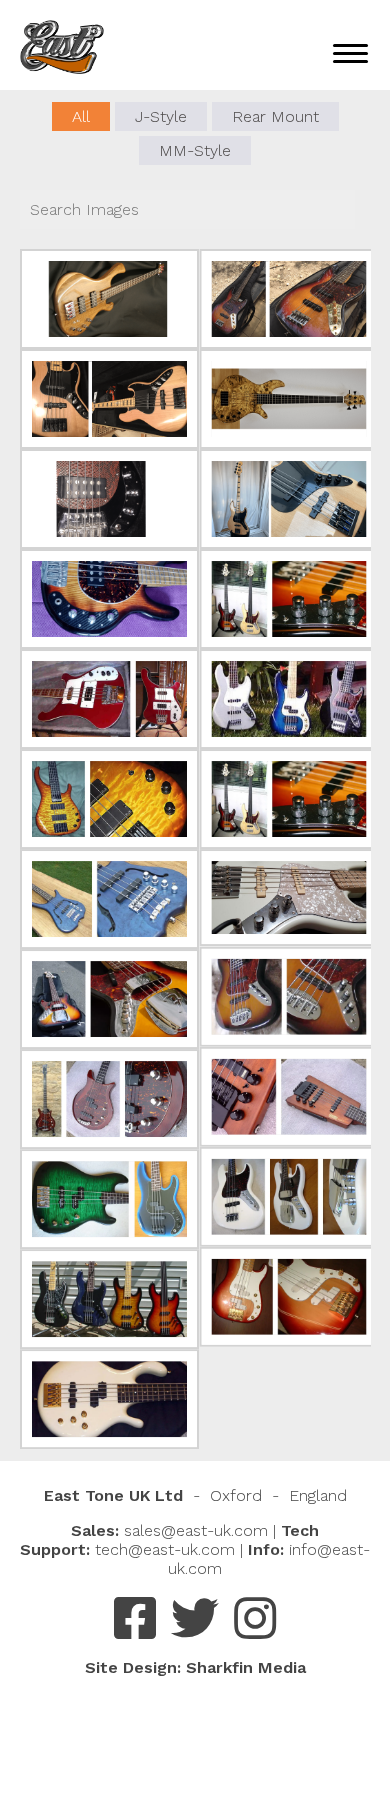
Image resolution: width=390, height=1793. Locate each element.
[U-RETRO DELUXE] (110, 1399)
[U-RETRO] (110, 699)
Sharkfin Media (246, 1667)
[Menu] (350, 52)
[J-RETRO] (289, 299)
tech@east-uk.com (165, 1549)
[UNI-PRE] (110, 299)
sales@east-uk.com (196, 1530)
